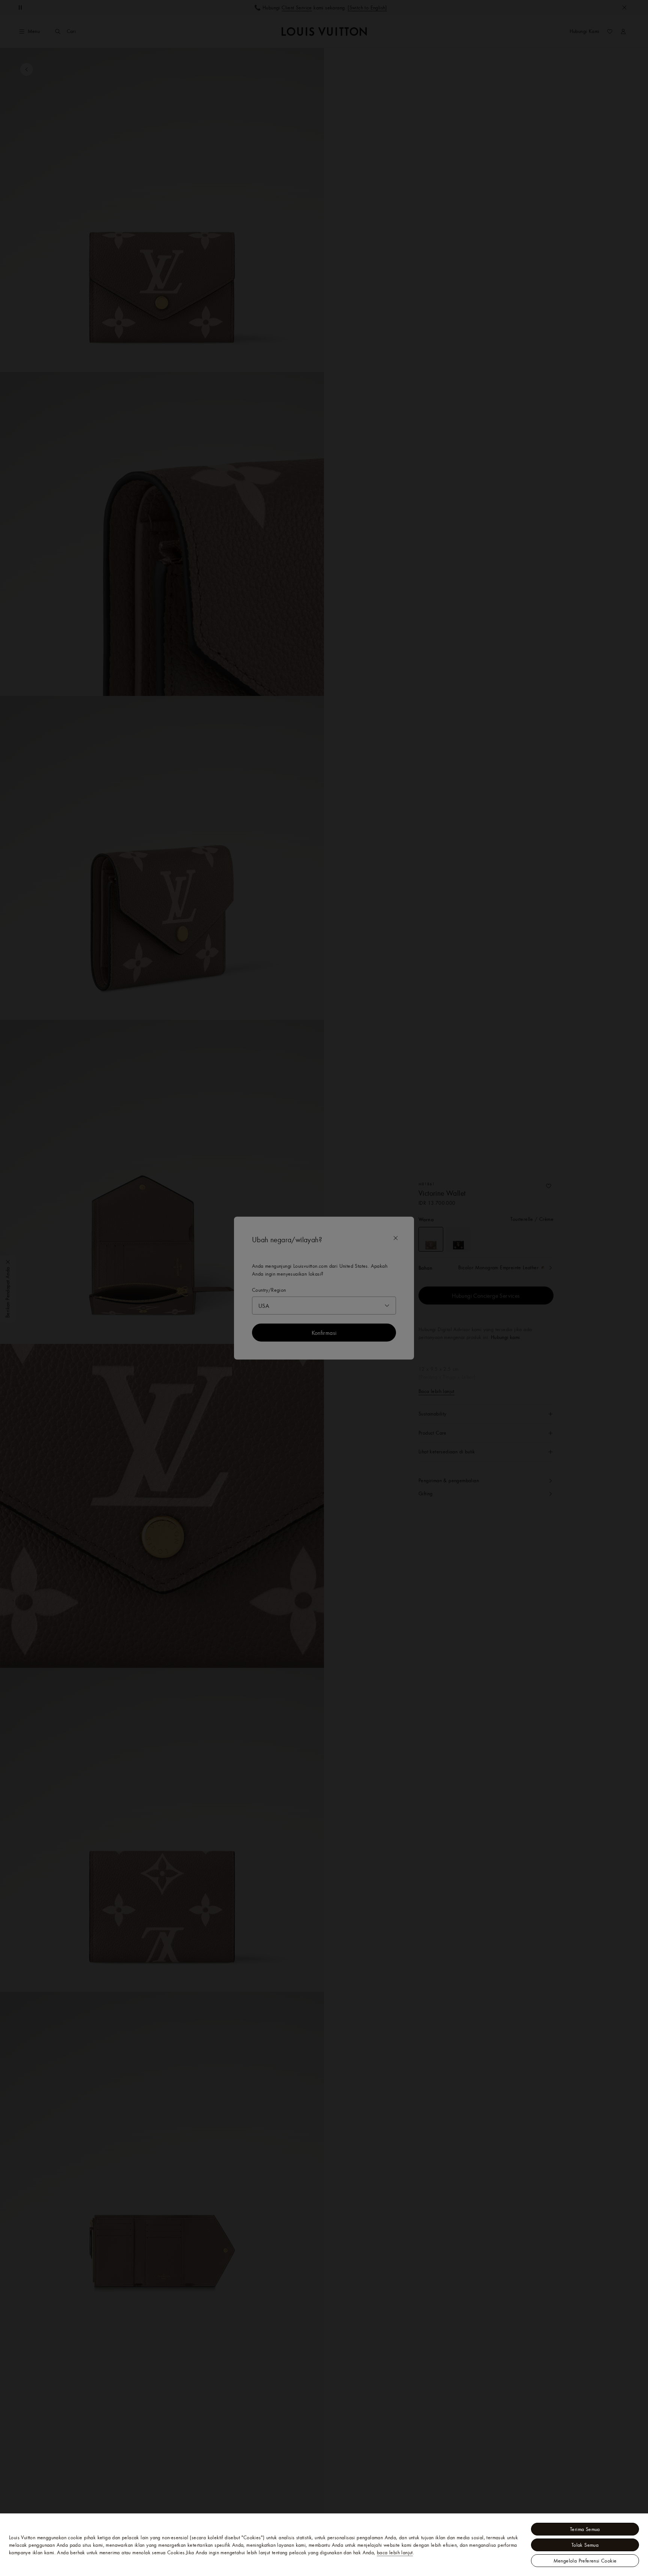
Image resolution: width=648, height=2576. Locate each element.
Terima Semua (585, 2529)
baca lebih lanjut (395, 2552)
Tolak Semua (585, 2545)
